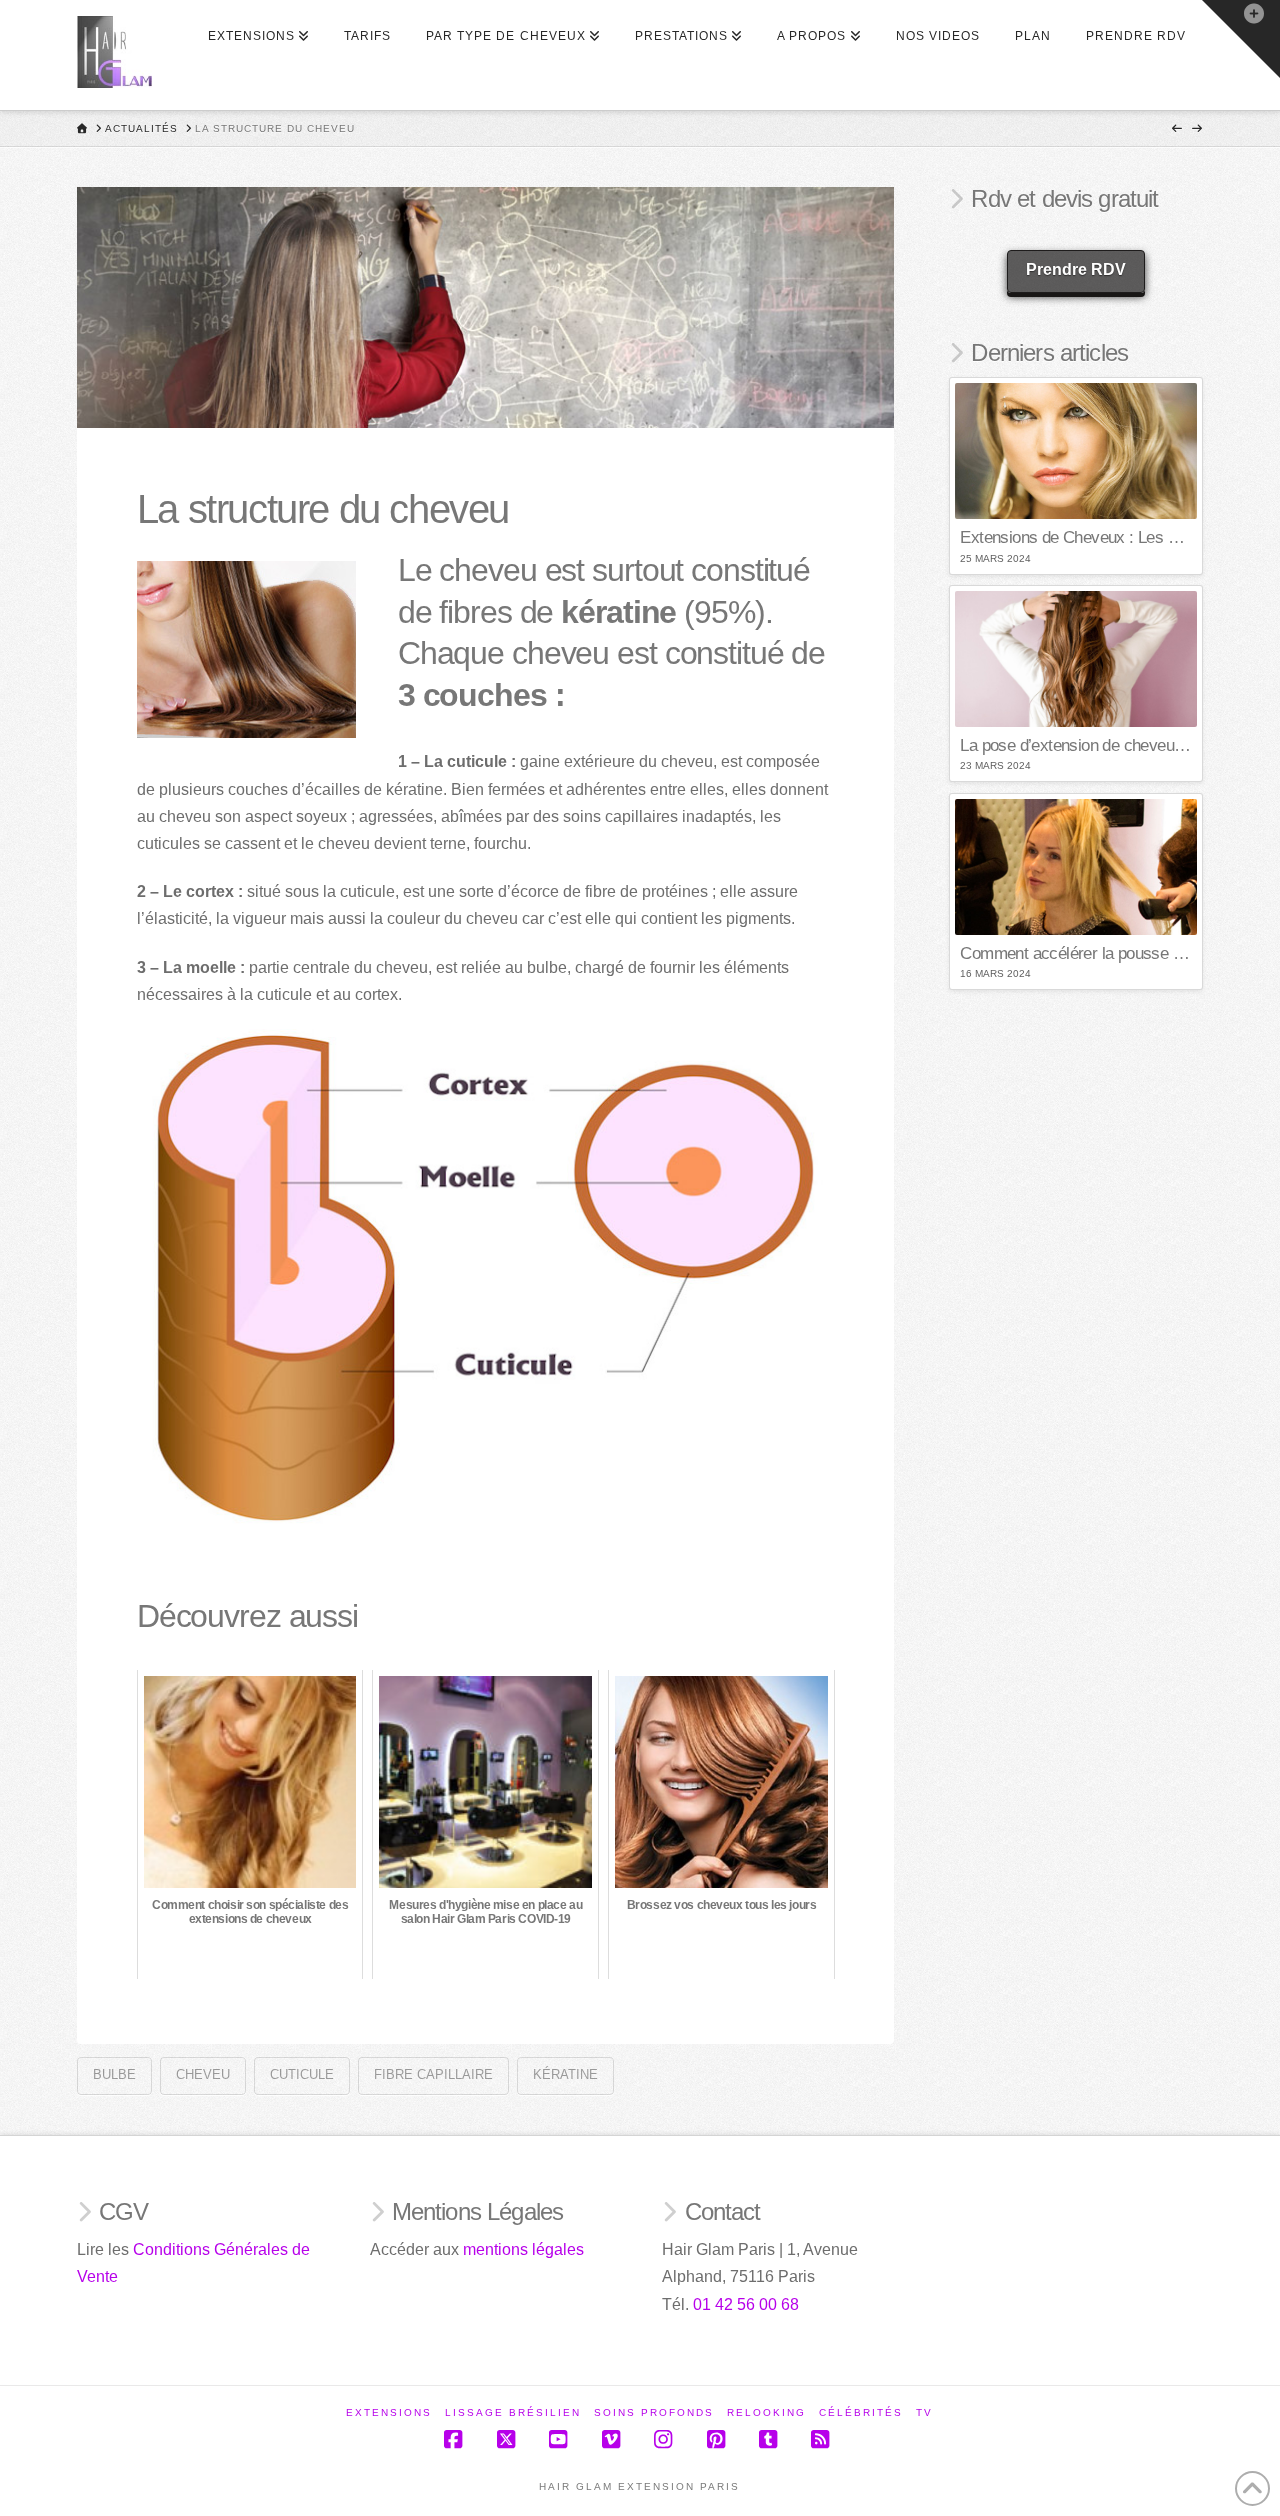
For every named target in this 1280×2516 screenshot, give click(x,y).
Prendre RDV (1076, 269)
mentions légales (523, 2249)
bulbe (114, 2074)
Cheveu (203, 2074)
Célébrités (861, 2412)
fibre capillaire (433, 2074)
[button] (1241, 39)
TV (924, 2412)
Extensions (389, 2412)
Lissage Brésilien (513, 2412)
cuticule (302, 2074)
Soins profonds (654, 2412)
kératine (565, 2074)
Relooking (766, 2412)
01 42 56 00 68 (746, 2304)
